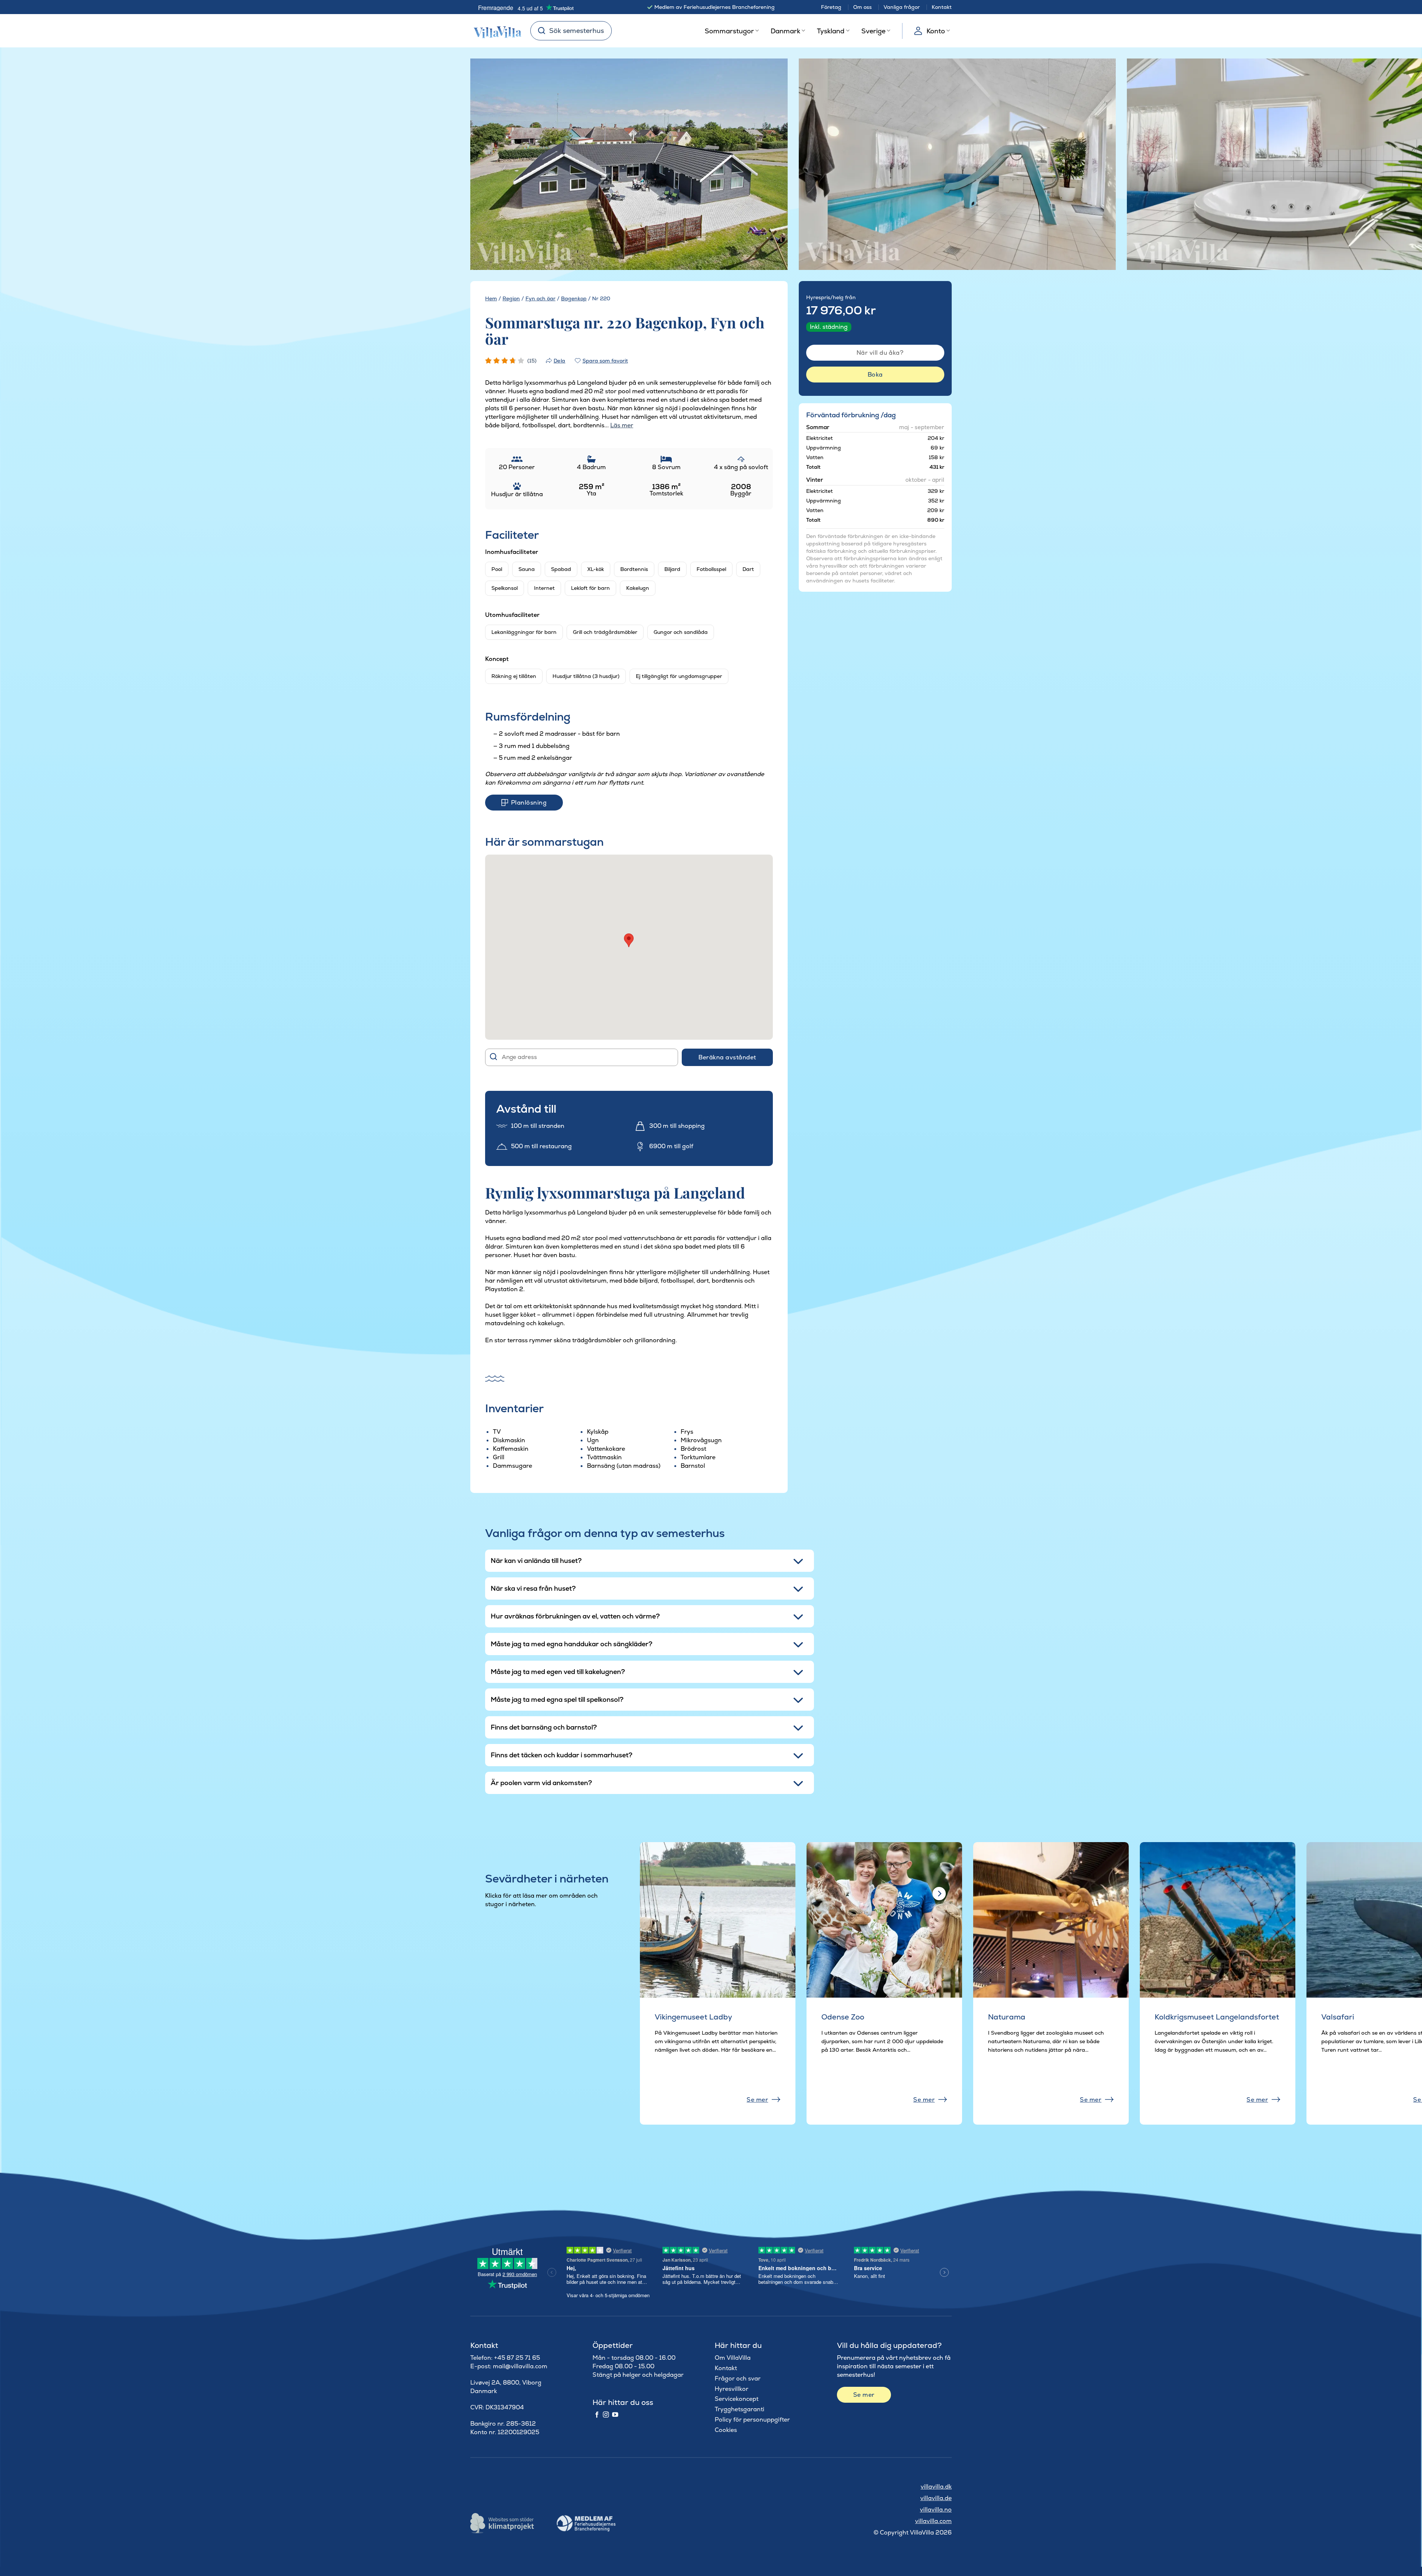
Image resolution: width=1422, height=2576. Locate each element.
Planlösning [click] (529, 803)
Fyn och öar (540, 298)
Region (511, 298)
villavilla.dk (936, 2487)
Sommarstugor (729, 31)
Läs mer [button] (622, 425)
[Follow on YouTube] (615, 2415)
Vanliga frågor (902, 7)
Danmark (785, 31)
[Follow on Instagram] (606, 2415)
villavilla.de (936, 2498)
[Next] (768, 165)
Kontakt (942, 7)
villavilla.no (936, 2510)
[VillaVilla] (495, 31)
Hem (491, 298)
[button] (629, 940)
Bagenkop (574, 298)
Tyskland (831, 31)
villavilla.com (933, 2521)
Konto (936, 31)
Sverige (873, 31)
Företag (831, 7)
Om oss (862, 7)
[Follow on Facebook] (597, 2415)
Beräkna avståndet (727, 1057)
